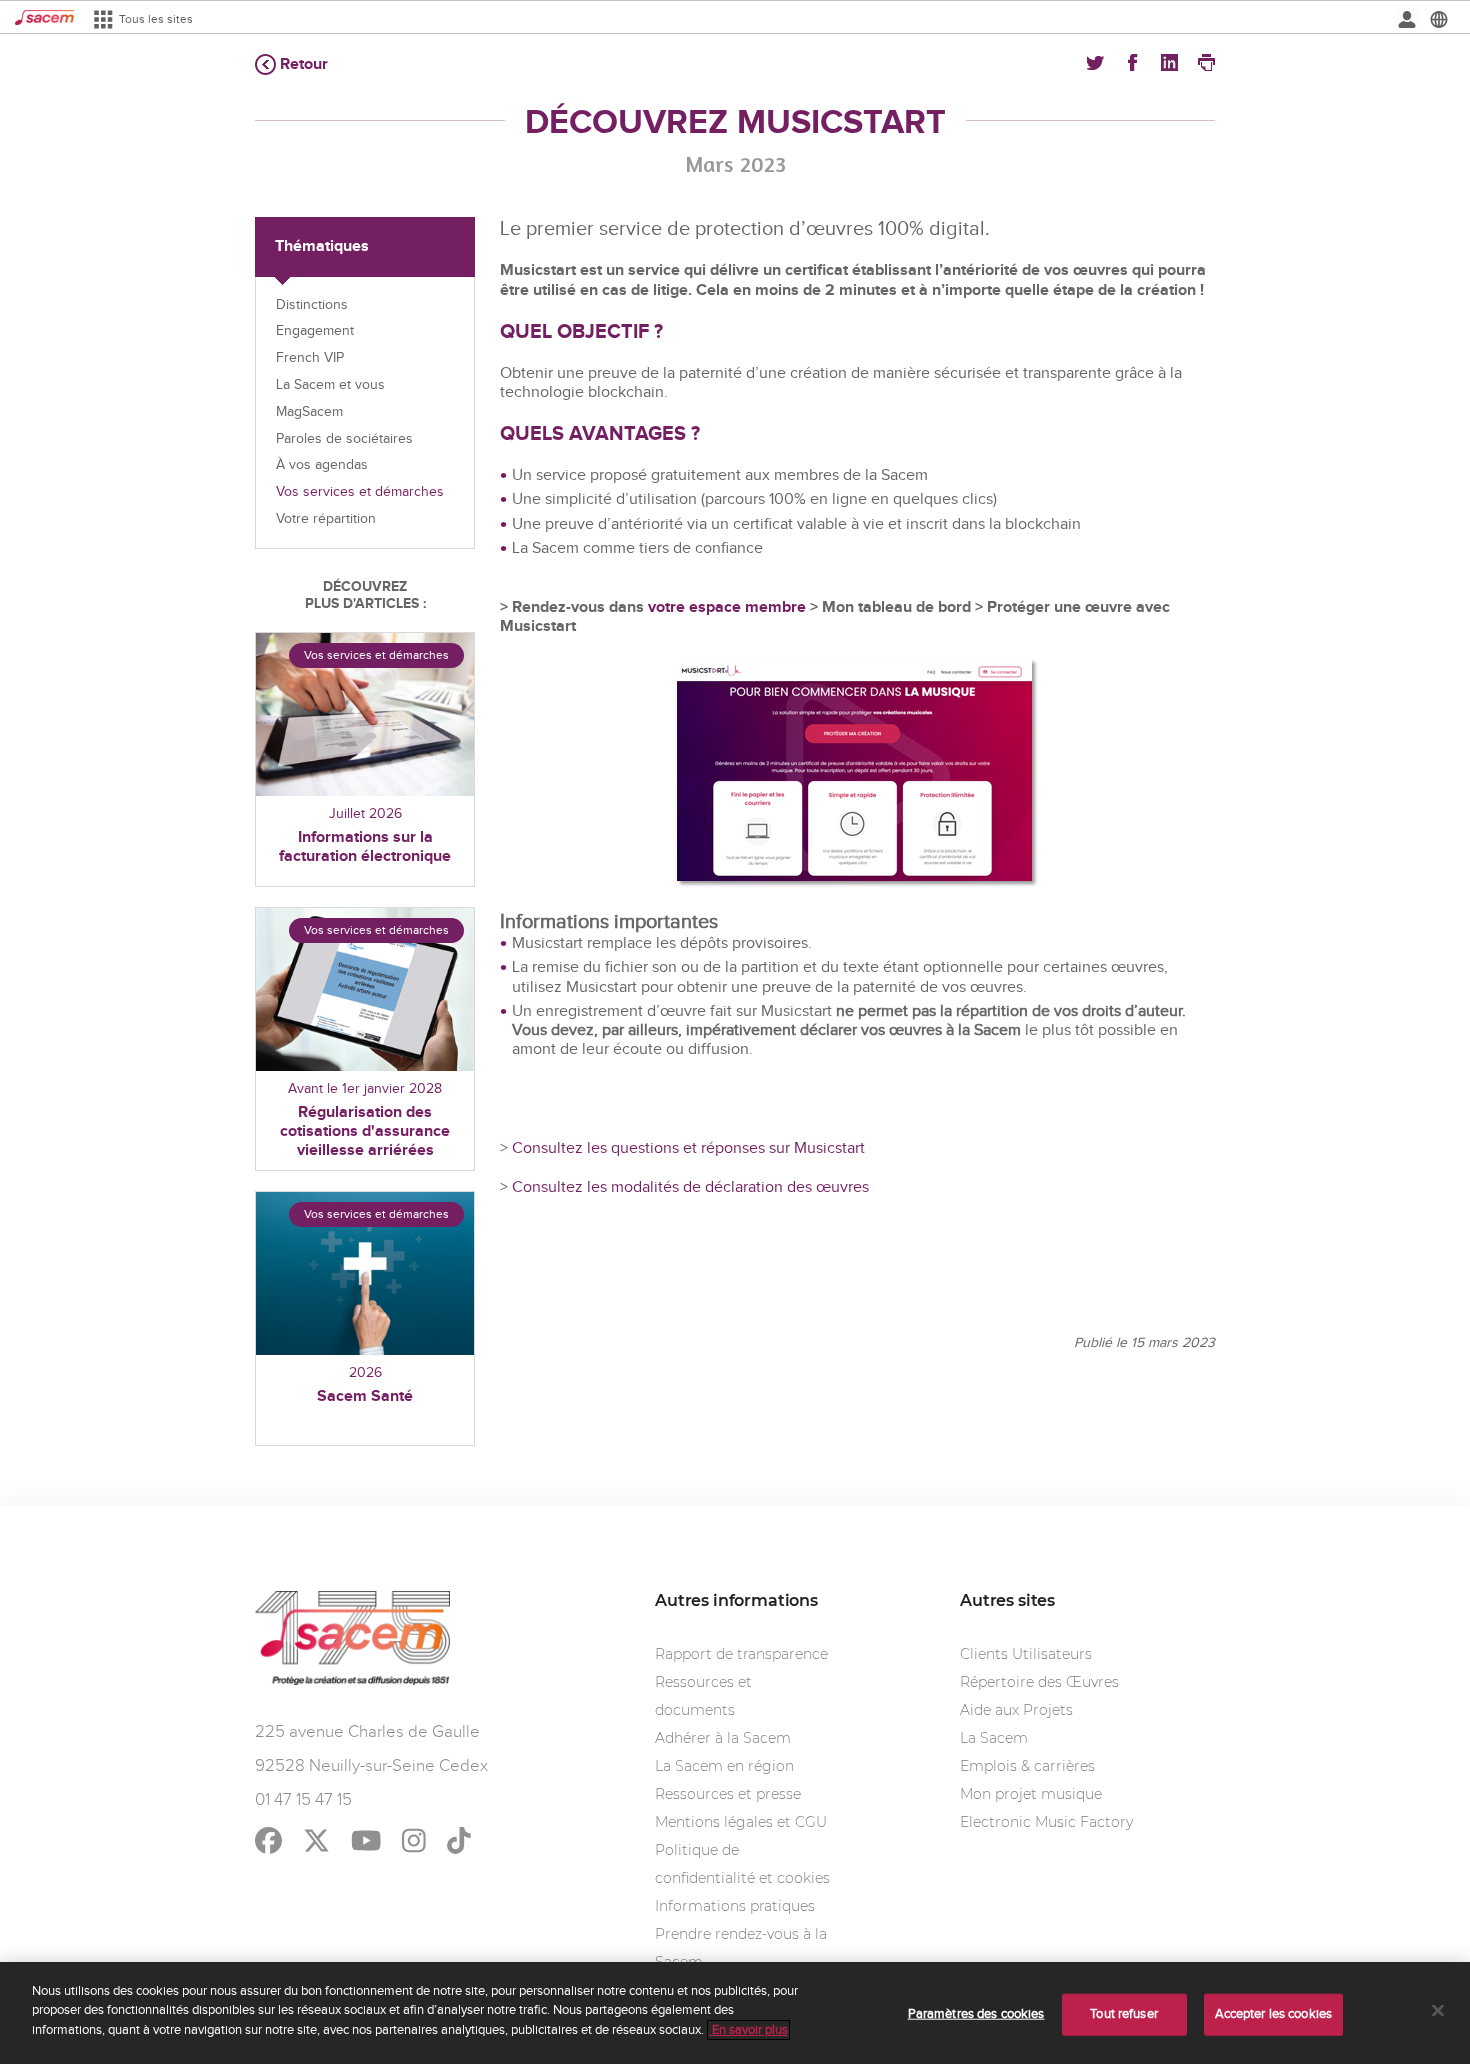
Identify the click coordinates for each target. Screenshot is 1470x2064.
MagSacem (309, 412)
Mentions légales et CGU (741, 1822)
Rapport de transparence (741, 1654)
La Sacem (994, 1738)
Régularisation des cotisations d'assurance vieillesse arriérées (365, 1131)
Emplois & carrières (1027, 1766)
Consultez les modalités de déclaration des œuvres (688, 1187)
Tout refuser (1124, 2014)
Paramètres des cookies (976, 2014)
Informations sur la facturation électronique (365, 847)
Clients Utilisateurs (1026, 1654)
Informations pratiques (735, 1906)
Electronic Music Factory (1046, 1822)
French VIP (310, 358)
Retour (304, 64)
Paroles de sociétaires (344, 439)
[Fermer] (1438, 2011)
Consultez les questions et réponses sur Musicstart (688, 1148)
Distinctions (312, 305)
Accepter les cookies (1274, 2014)
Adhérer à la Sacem (723, 1738)
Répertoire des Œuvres (1039, 1682)
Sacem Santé (365, 1396)
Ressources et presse (728, 1794)
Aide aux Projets (1016, 1710)
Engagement (315, 331)
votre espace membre (729, 607)
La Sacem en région (724, 1766)
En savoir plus (748, 2030)
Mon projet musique (1031, 1794)
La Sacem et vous (330, 385)
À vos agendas (322, 465)
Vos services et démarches (360, 492)
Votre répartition (326, 519)
